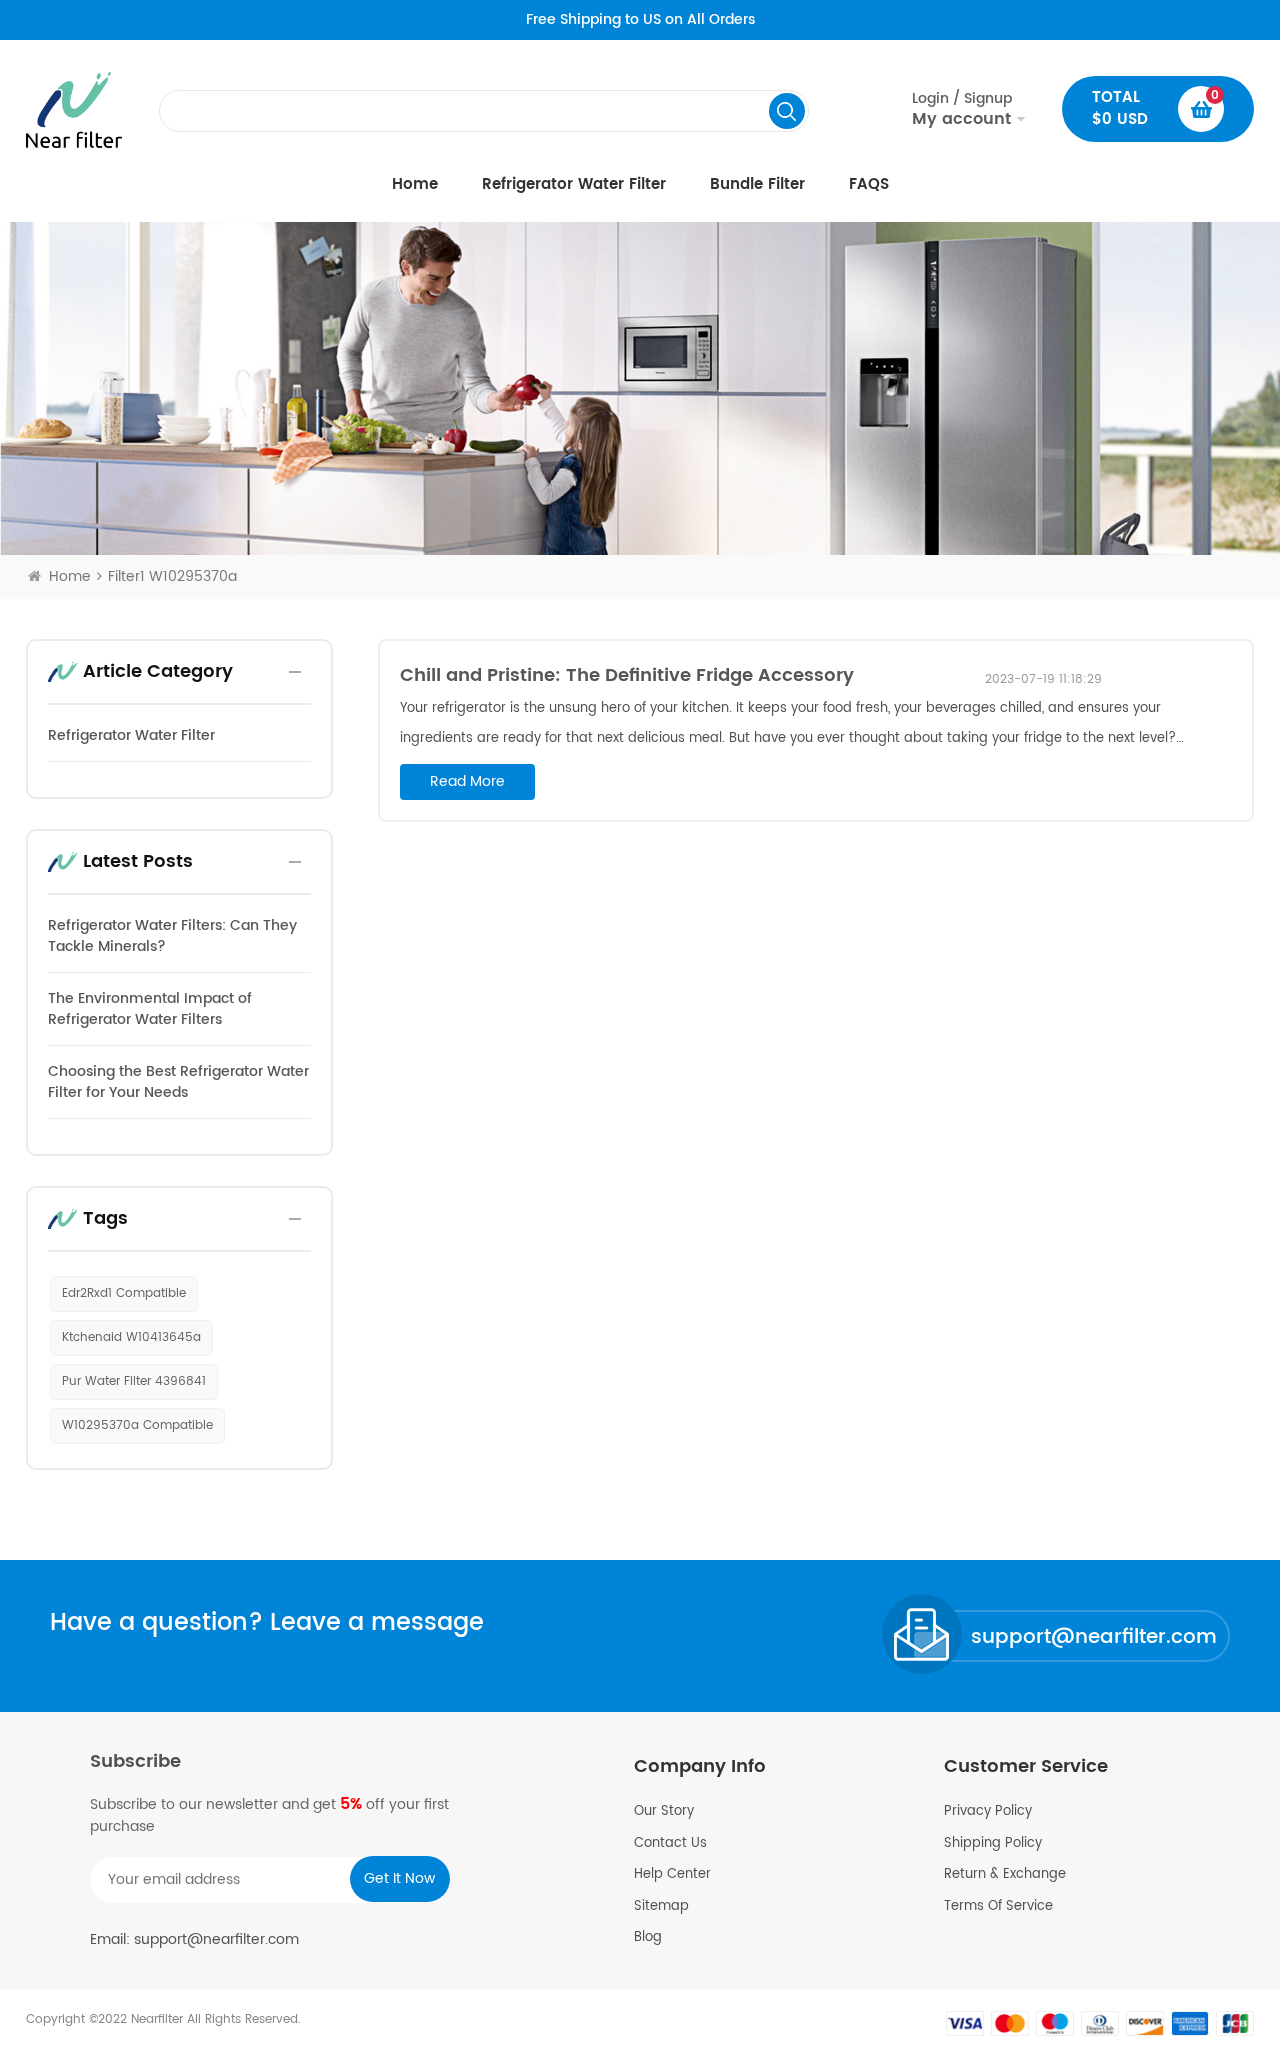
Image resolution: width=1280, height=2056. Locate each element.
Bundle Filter (757, 184)
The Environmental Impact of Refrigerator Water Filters (150, 1009)
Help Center (672, 1875)
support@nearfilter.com (1094, 1637)
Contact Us (670, 1844)
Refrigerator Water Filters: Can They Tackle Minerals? (172, 936)
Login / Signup (962, 109)
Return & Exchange (1005, 1875)
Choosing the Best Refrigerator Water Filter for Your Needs (178, 1082)
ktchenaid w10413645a (131, 1337)
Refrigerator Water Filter (574, 184)
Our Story (664, 1812)
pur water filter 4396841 (134, 1381)
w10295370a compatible (137, 1425)
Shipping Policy (993, 1844)
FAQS (869, 184)
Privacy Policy (988, 1812)
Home (415, 184)
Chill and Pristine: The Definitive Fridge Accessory (627, 675)
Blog (648, 1938)
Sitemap (661, 1907)
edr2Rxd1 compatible (124, 1293)
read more (467, 781)
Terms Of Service (998, 1907)
